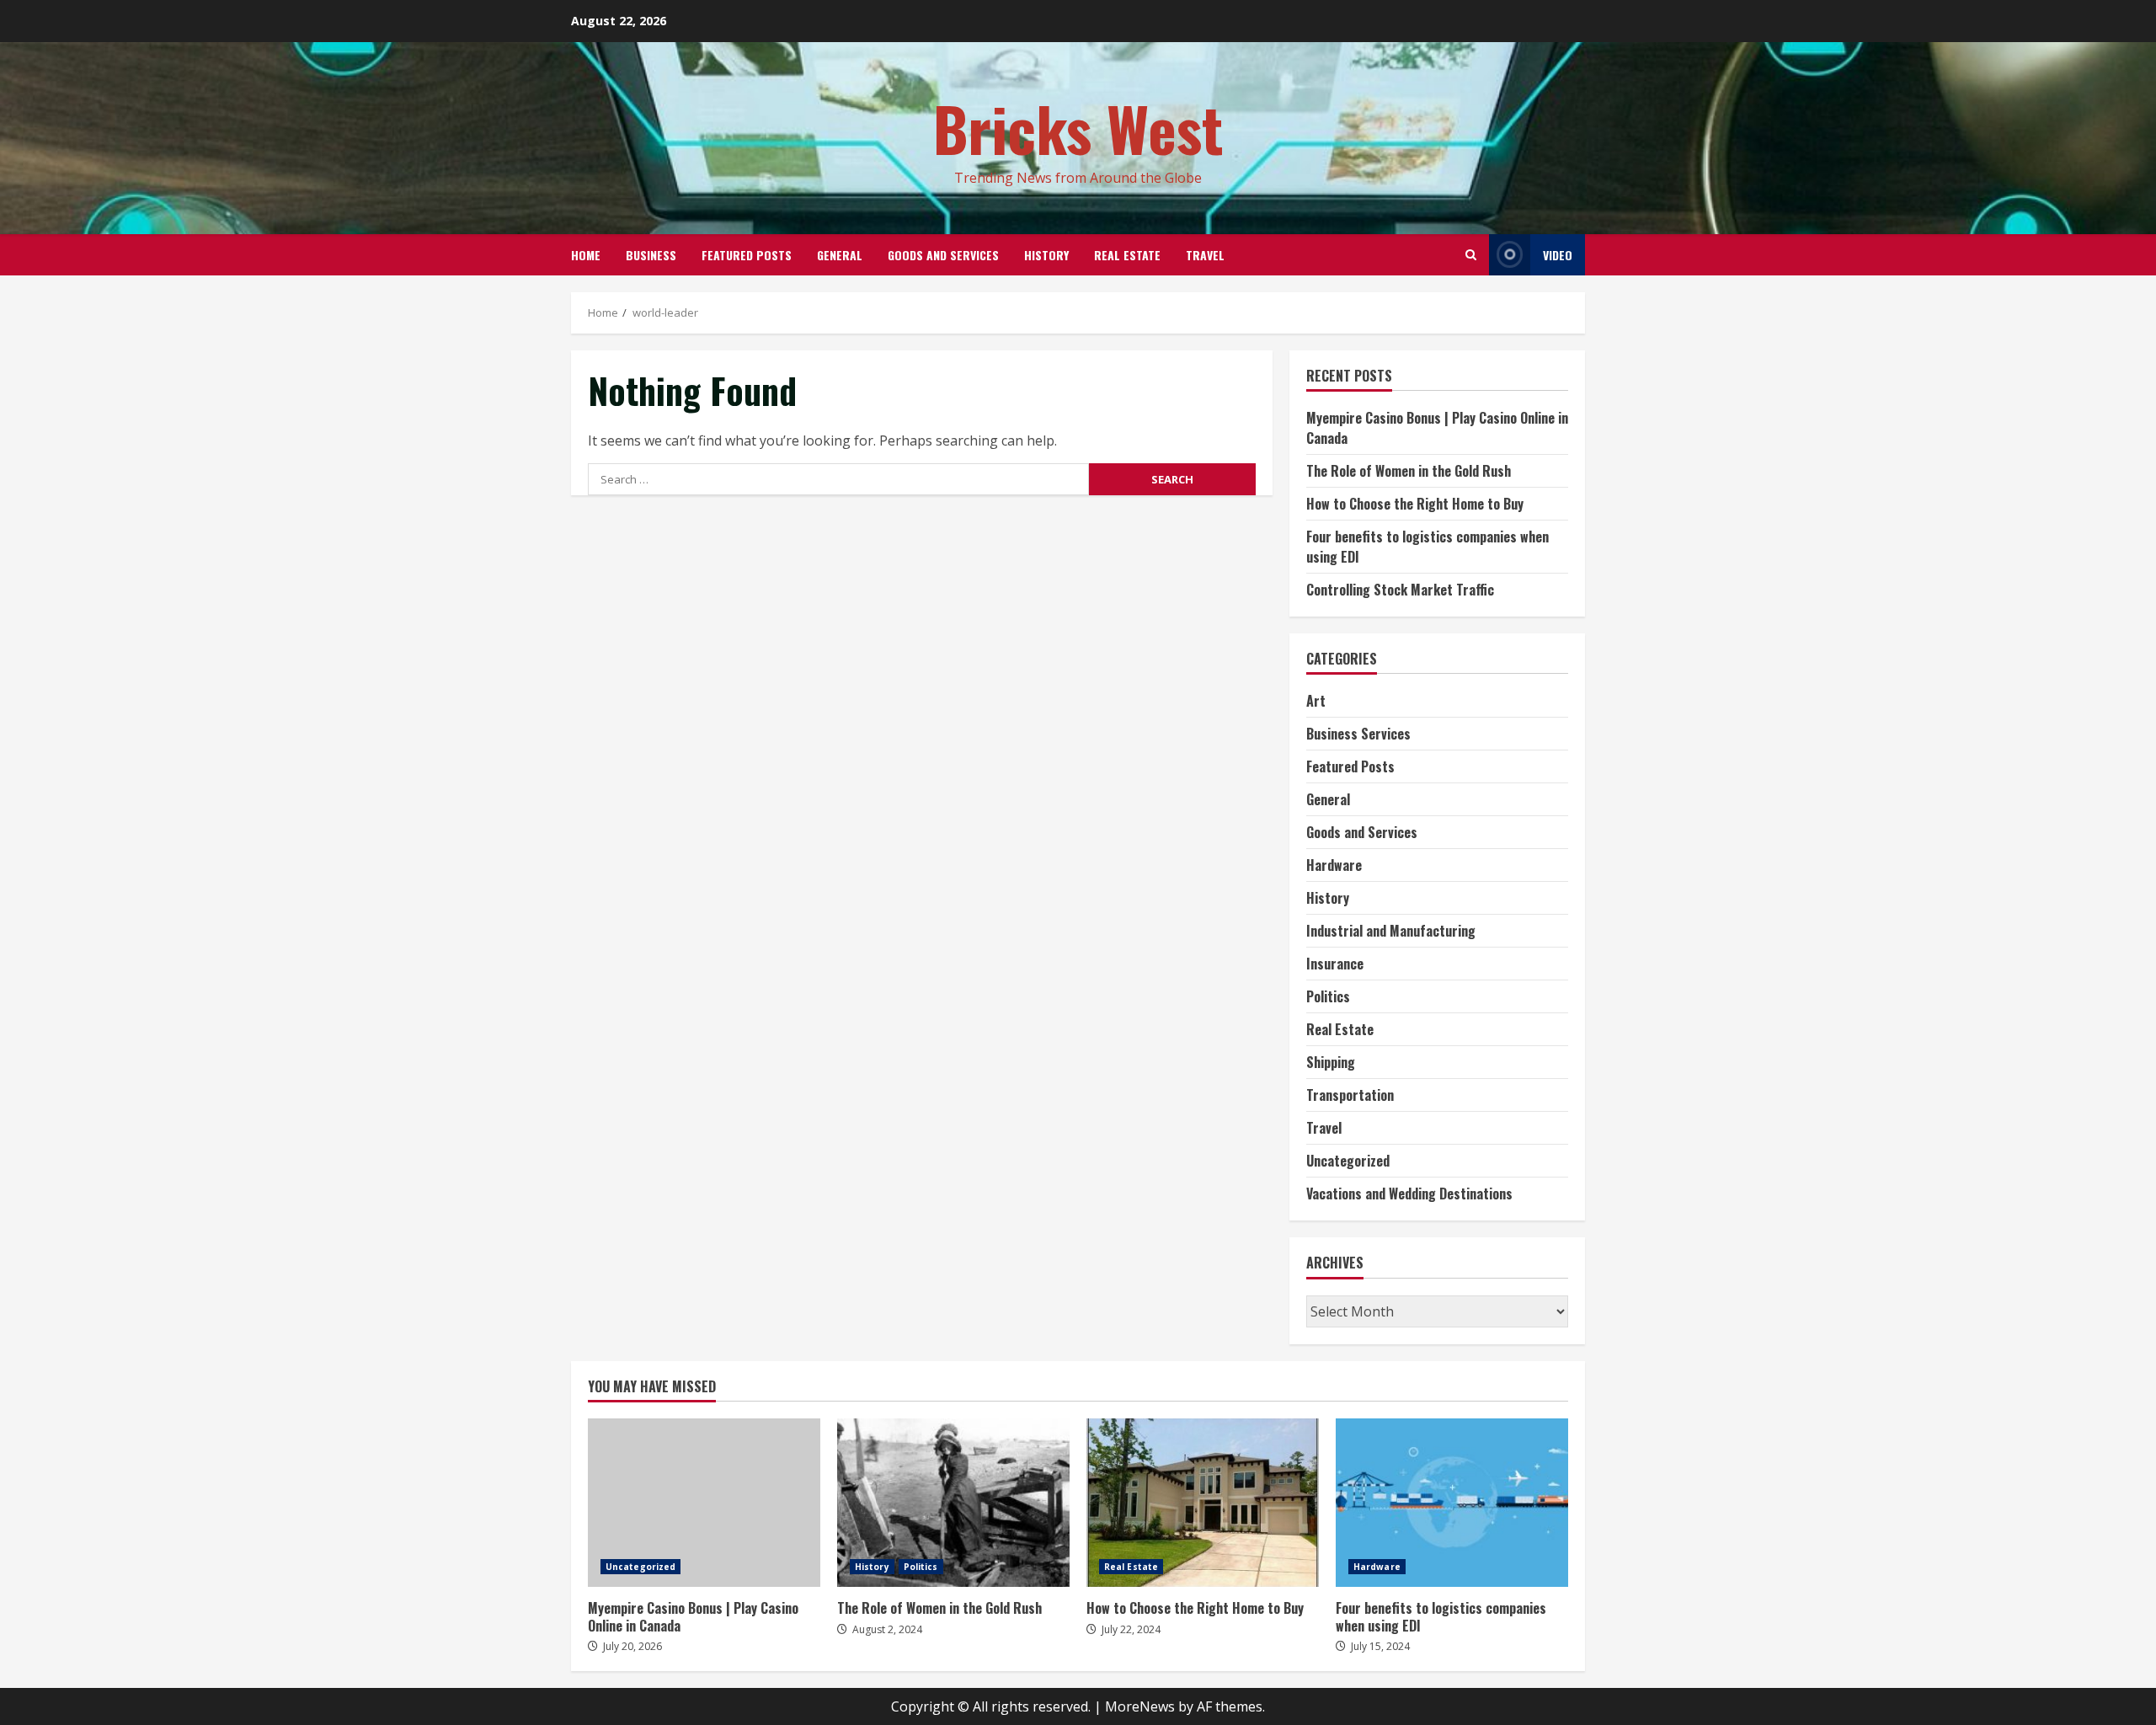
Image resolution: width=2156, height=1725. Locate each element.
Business (651, 255)
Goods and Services (943, 255)
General (840, 255)
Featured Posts (747, 255)
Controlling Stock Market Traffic (1400, 590)
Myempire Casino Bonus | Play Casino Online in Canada (704, 1503)
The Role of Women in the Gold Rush (1409, 471)
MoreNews (1140, 1706)
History (1046, 255)
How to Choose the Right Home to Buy (1415, 504)
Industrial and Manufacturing (1391, 931)
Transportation (1350, 1095)
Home (586, 255)
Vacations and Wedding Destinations (1409, 1194)
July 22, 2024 (1131, 1629)
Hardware (1334, 865)
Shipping (1331, 1062)
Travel (1205, 255)
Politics (1328, 996)
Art (1316, 701)
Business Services (1358, 734)
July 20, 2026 (632, 1646)
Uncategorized (1348, 1161)
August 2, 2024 (887, 1629)
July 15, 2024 (1380, 1646)
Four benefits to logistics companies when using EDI (1452, 1503)
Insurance (1335, 964)
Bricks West (1078, 128)
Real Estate (1127, 255)
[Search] (1471, 255)
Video (1558, 255)
